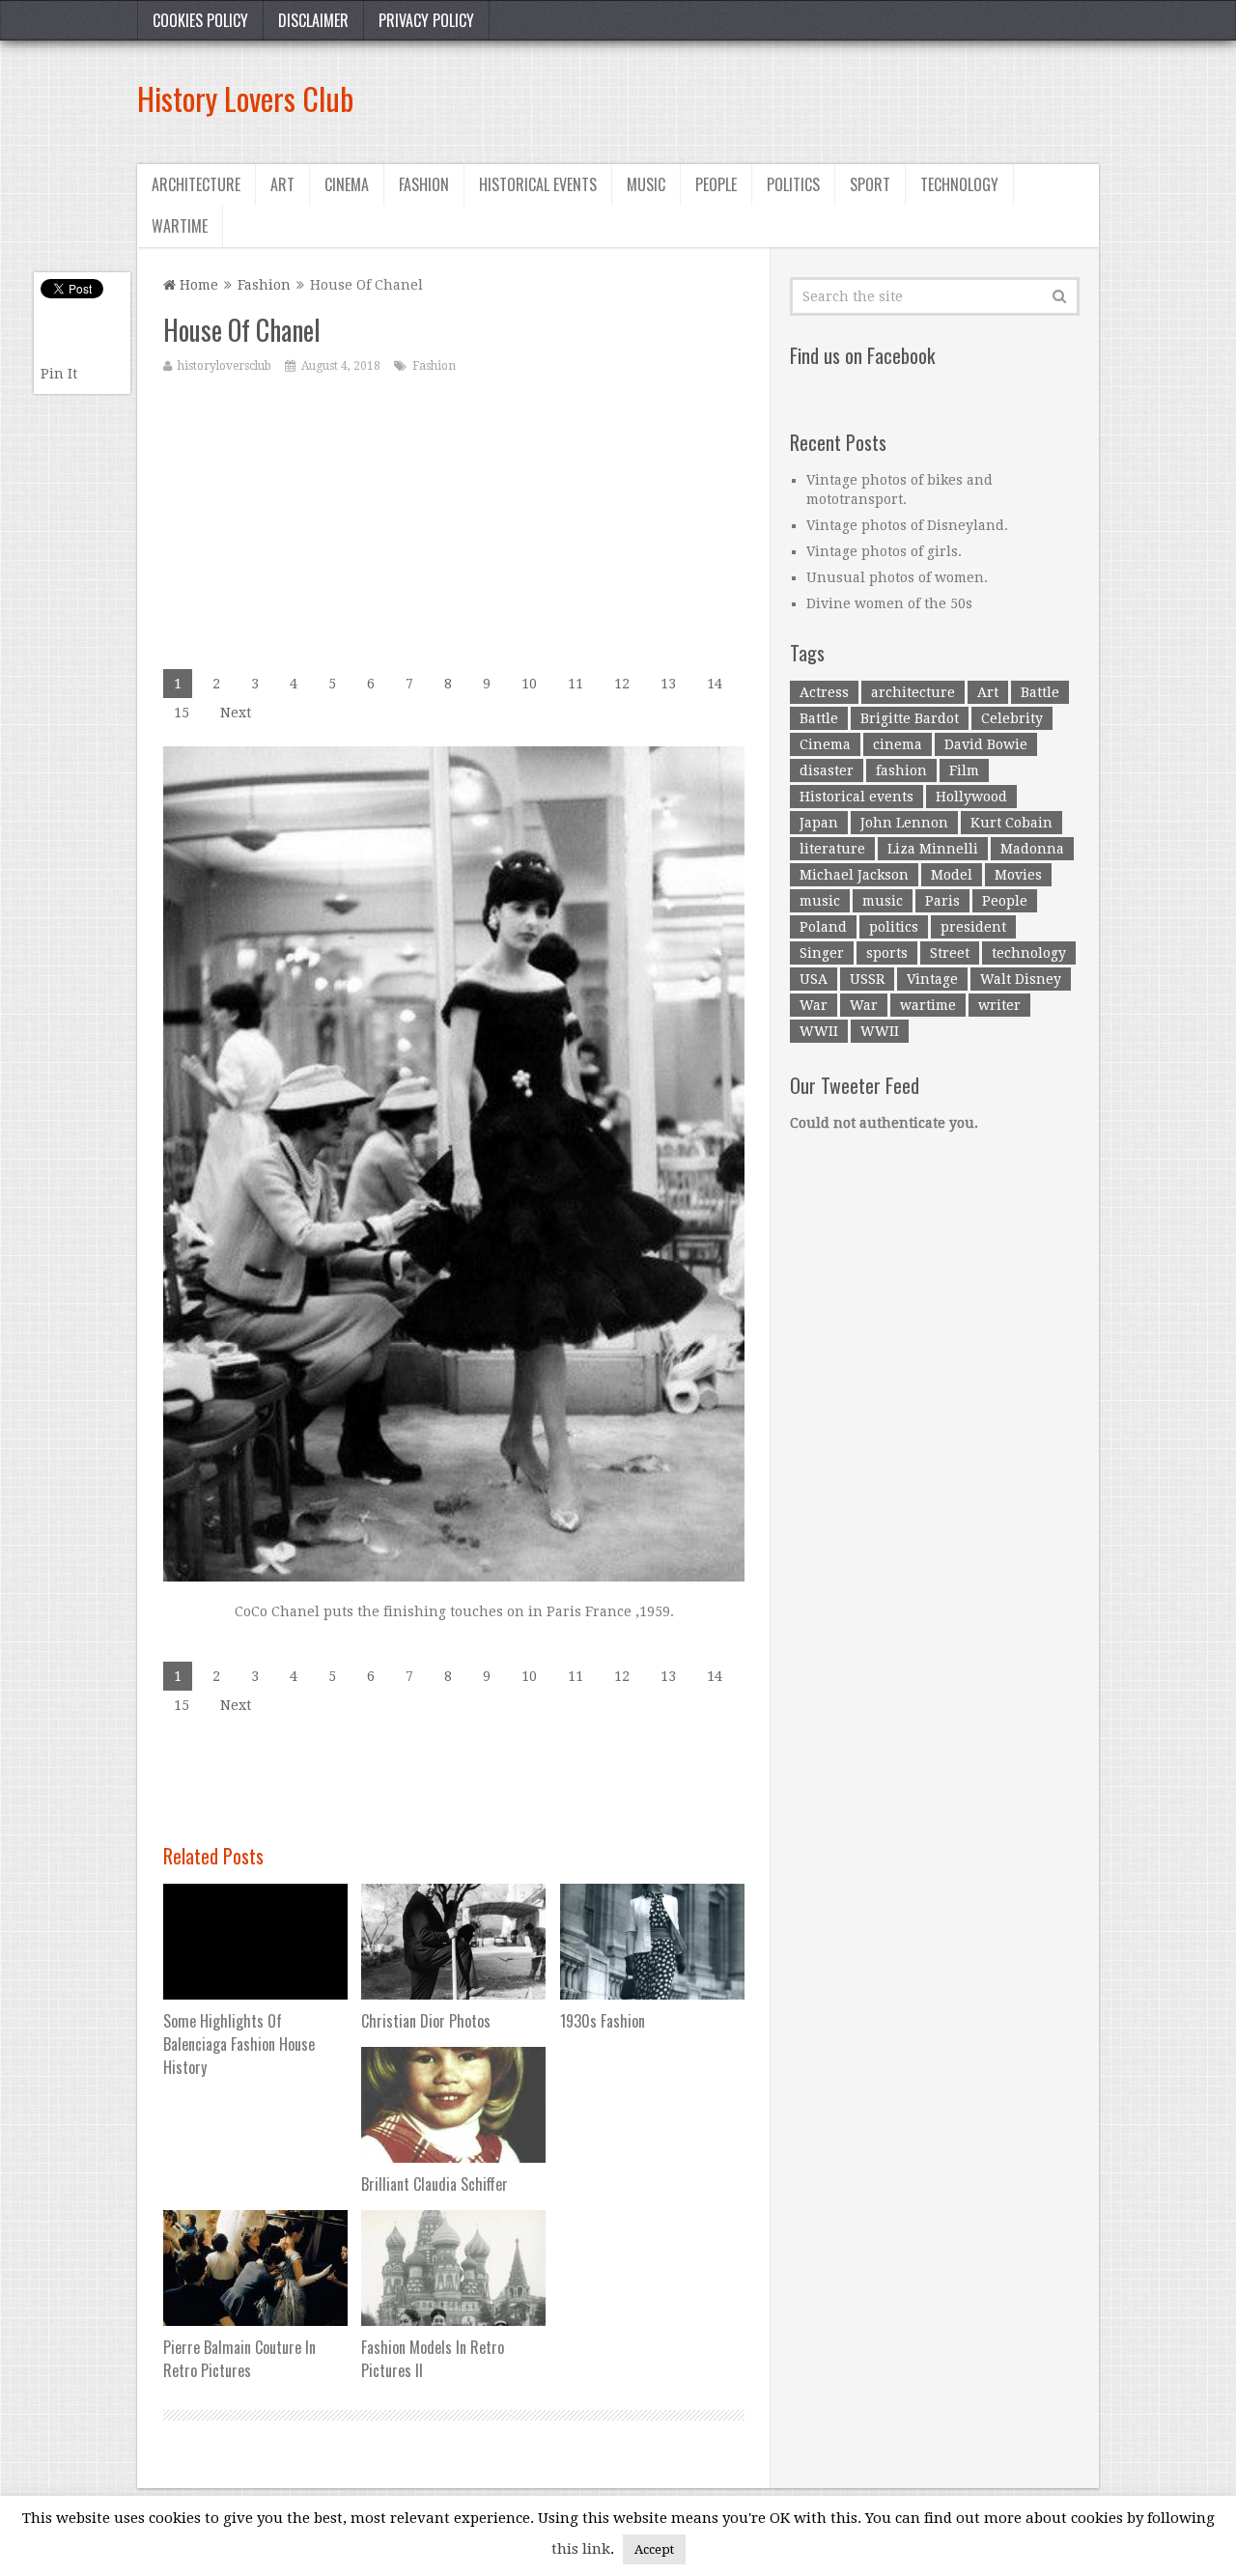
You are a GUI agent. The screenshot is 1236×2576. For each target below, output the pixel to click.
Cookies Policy (200, 20)
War (814, 1005)
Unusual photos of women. (897, 577)
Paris (942, 901)
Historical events (538, 184)
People (716, 184)
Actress (824, 692)
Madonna (1032, 849)
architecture (913, 692)
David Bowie (986, 744)
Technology (959, 184)
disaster (827, 770)
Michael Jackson (854, 875)
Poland (823, 927)
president (973, 927)
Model (952, 875)
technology (1029, 953)
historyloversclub (225, 366)
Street (950, 953)
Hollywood (971, 797)
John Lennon (904, 823)
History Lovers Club (245, 98)
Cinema (347, 184)
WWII (819, 1031)
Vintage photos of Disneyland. (907, 525)
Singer (822, 953)
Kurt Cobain (1011, 823)
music (820, 901)
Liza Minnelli (933, 849)
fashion (901, 770)
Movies (1018, 875)
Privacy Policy (426, 20)
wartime (928, 1005)
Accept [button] (654, 2549)
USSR (867, 979)
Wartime (180, 226)
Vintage (932, 979)
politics (894, 927)
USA (814, 979)
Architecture (196, 184)
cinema (898, 744)
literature (832, 849)
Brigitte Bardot (910, 718)
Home (197, 285)
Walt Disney (1021, 979)
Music (646, 184)
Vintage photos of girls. (884, 551)
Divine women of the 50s (889, 603)
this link (581, 2549)
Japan (819, 823)
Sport (870, 184)
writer (999, 1005)
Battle (1040, 692)
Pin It (59, 374)
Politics (793, 184)
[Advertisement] (747, 98)
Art (282, 184)
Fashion (424, 184)
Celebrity (1012, 718)
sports (887, 953)
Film (964, 770)
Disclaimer (313, 20)
